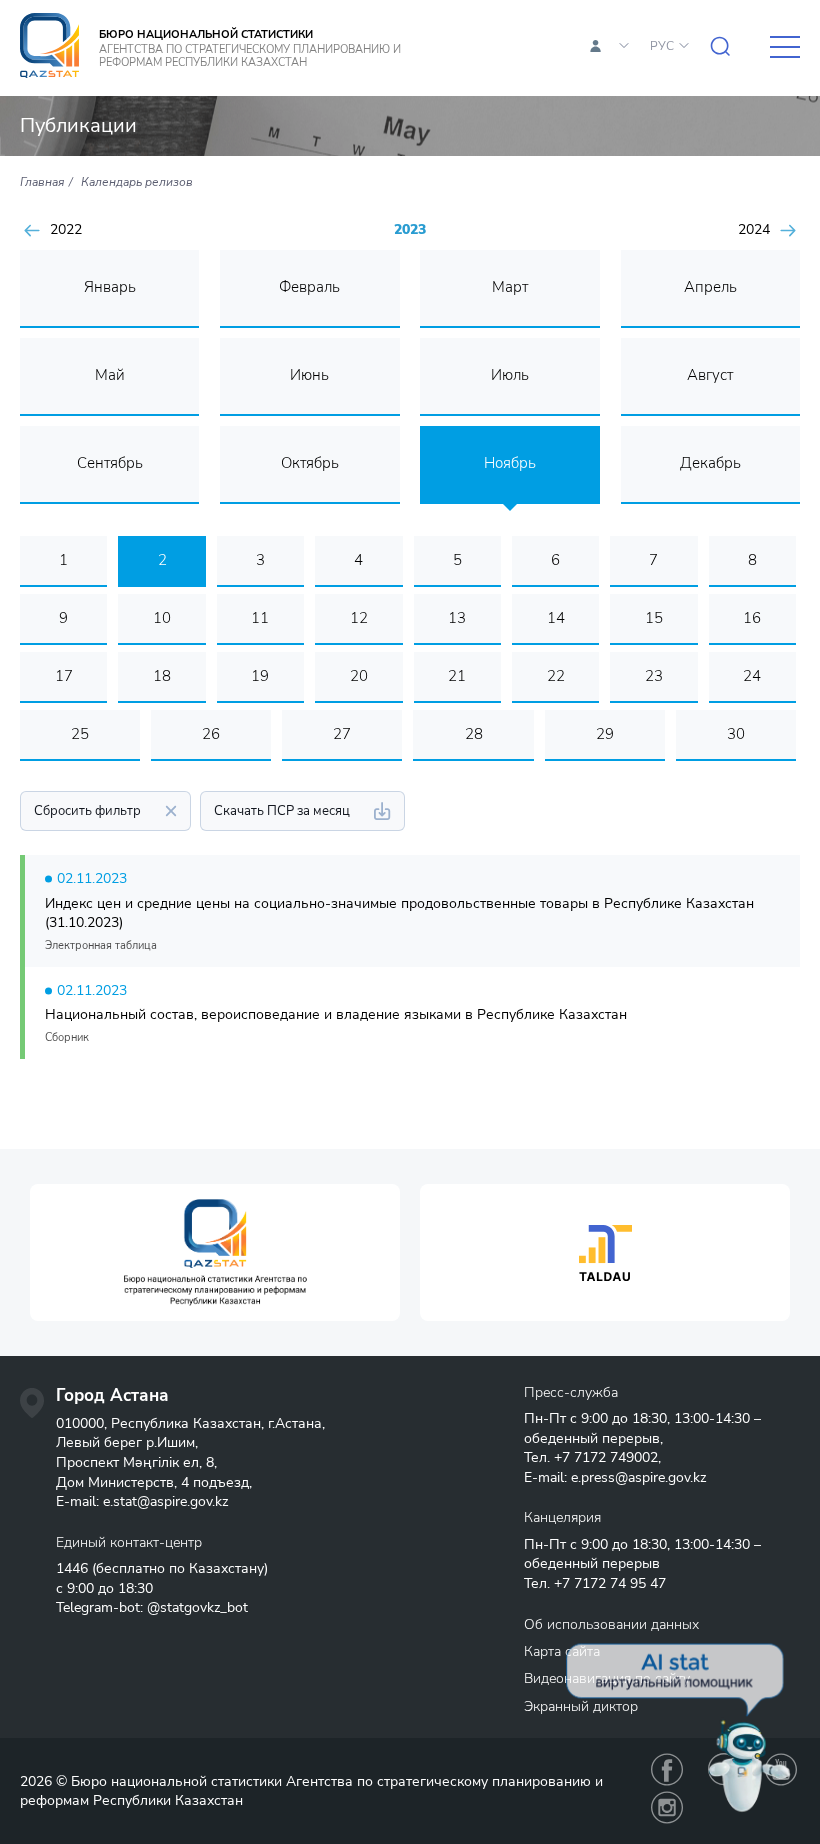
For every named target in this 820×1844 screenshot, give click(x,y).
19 (260, 676)
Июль (510, 375)
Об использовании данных (611, 1624)
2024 (754, 230)
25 (80, 734)
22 (556, 676)
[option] (215, 1252)
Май (110, 375)
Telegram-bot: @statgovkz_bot (152, 1607)
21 (457, 676)
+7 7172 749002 (606, 1457)
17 (64, 676)
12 (359, 618)
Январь (110, 287)
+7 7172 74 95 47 (610, 1583)
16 (752, 618)
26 (211, 734)
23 (654, 676)
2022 (66, 230)
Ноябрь (510, 463)
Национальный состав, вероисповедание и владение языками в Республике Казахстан (336, 1014)
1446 (72, 1568)
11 (260, 618)
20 (359, 676)
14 (556, 618)
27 (342, 734)
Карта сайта (562, 1651)
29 (605, 734)
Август (710, 375)
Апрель (710, 287)
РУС (662, 46)
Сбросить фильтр (87, 811)
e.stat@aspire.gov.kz (165, 1501)
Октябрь (310, 463)
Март (510, 287)
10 (162, 618)
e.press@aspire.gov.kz (638, 1477)
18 (162, 676)
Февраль (309, 287)
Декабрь (710, 463)
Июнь (309, 375)
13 (457, 618)
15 (654, 618)
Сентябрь (110, 463)
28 (474, 734)
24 (752, 676)
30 (736, 734)
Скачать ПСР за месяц (282, 811)
